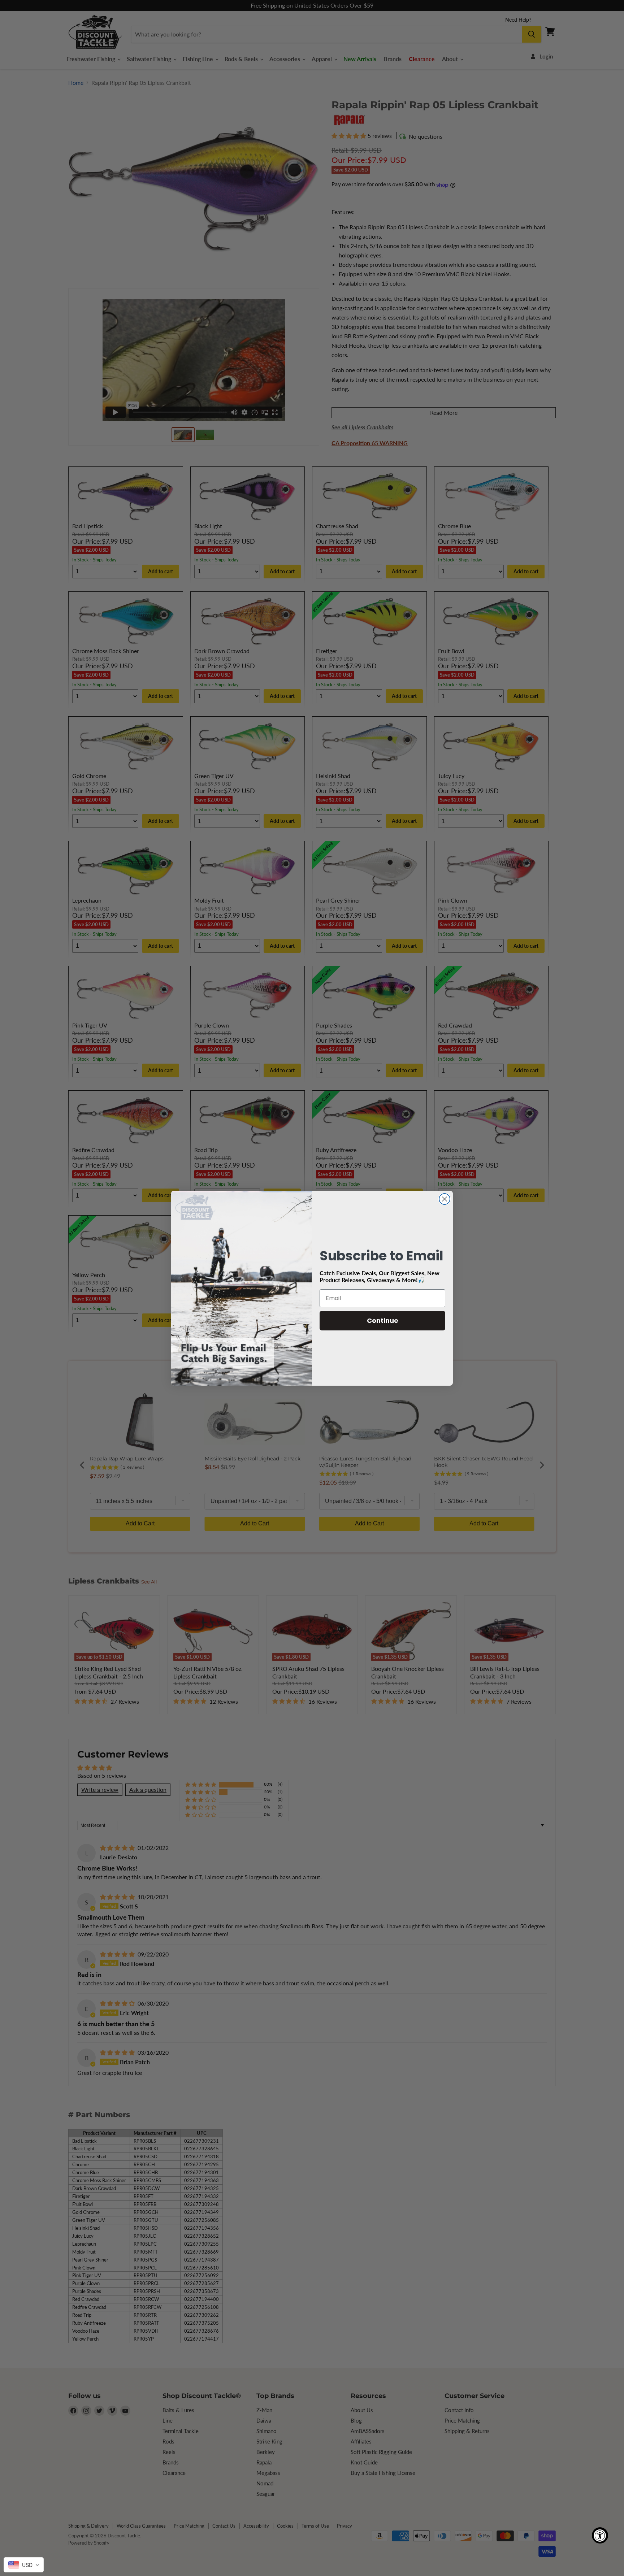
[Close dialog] (445, 1199)
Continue (383, 1320)
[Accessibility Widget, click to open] (600, 2535)
